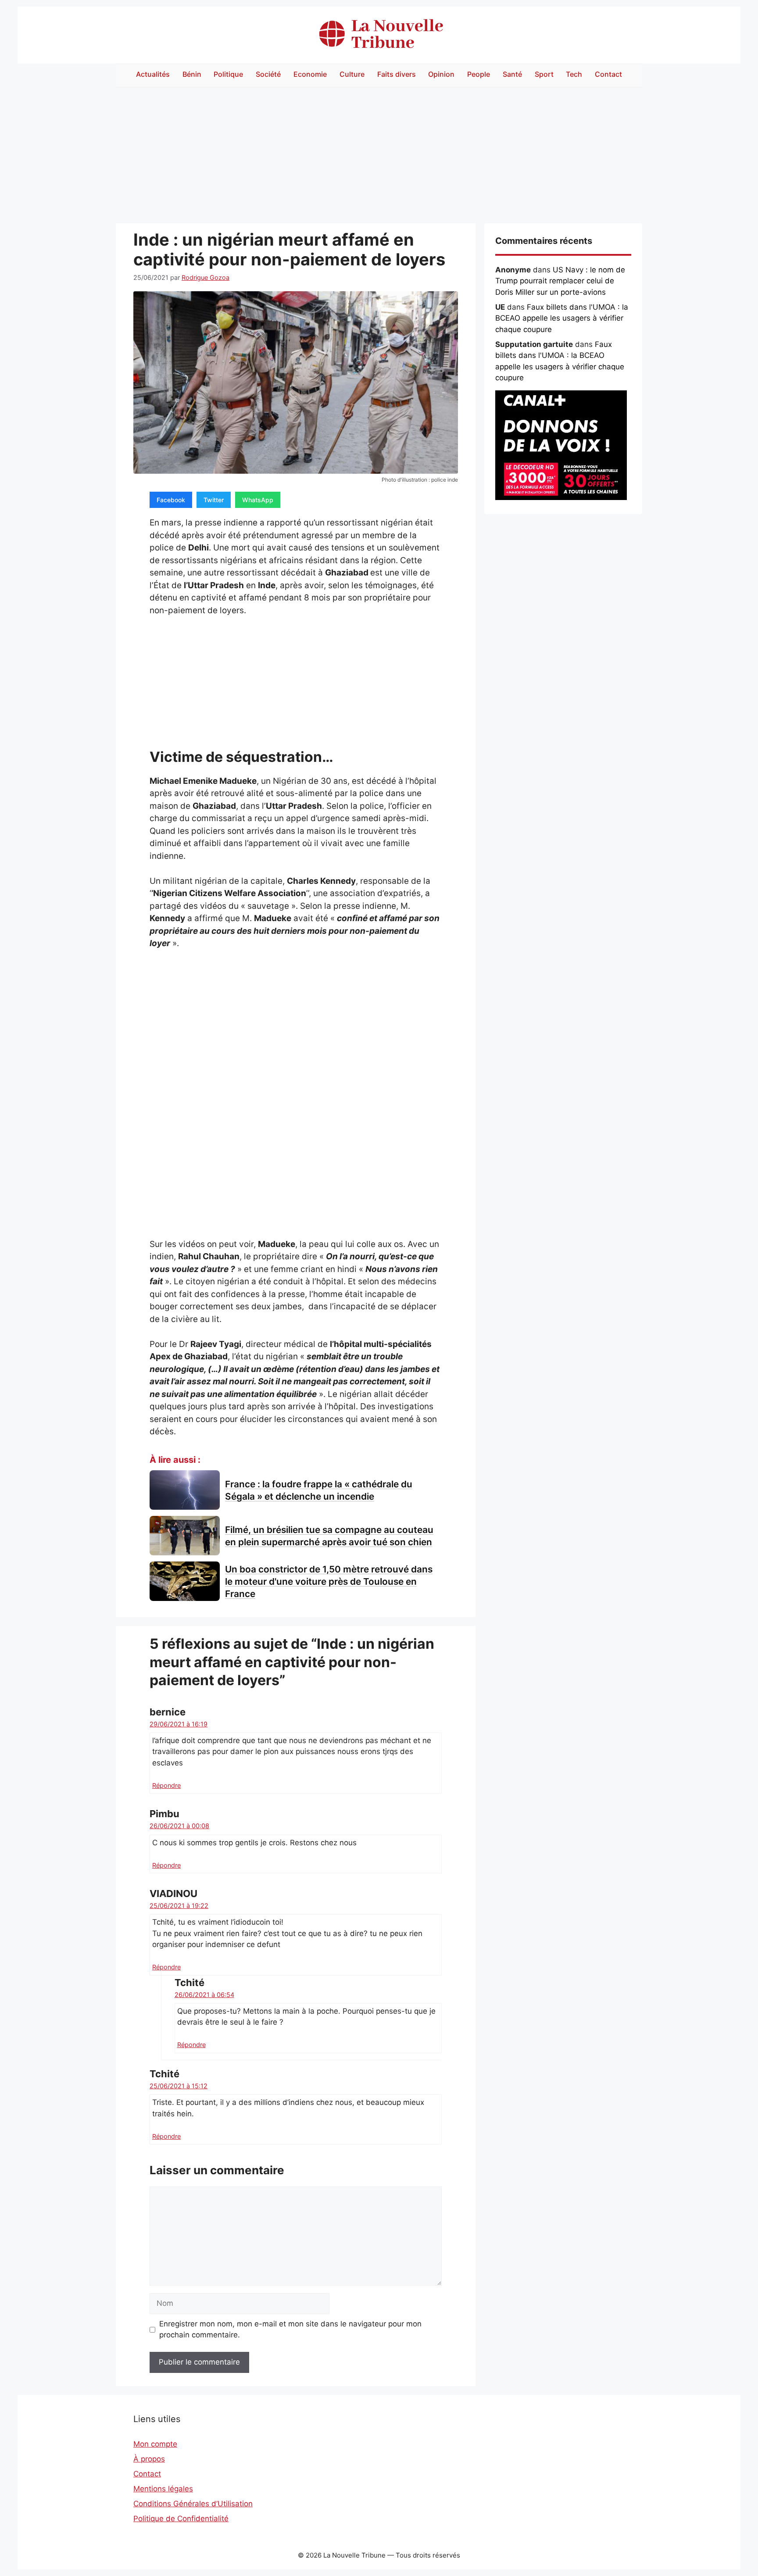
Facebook (171, 500)
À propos (149, 2459)
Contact (608, 74)
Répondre (166, 1785)
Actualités (153, 74)
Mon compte (155, 2444)
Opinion (441, 74)
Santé (512, 74)
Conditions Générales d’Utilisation (193, 2504)
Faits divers (397, 74)
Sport (544, 74)
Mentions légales (163, 2489)
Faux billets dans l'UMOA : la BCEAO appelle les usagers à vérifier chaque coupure (562, 318)
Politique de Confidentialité (181, 2519)
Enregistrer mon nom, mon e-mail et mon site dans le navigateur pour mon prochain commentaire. (290, 2329)
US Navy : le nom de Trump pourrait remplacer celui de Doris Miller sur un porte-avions (560, 281)
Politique (228, 74)
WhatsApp (258, 500)
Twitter (214, 500)
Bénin (192, 74)
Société (268, 74)
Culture (352, 74)
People (479, 74)
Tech (574, 74)
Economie (310, 74)
